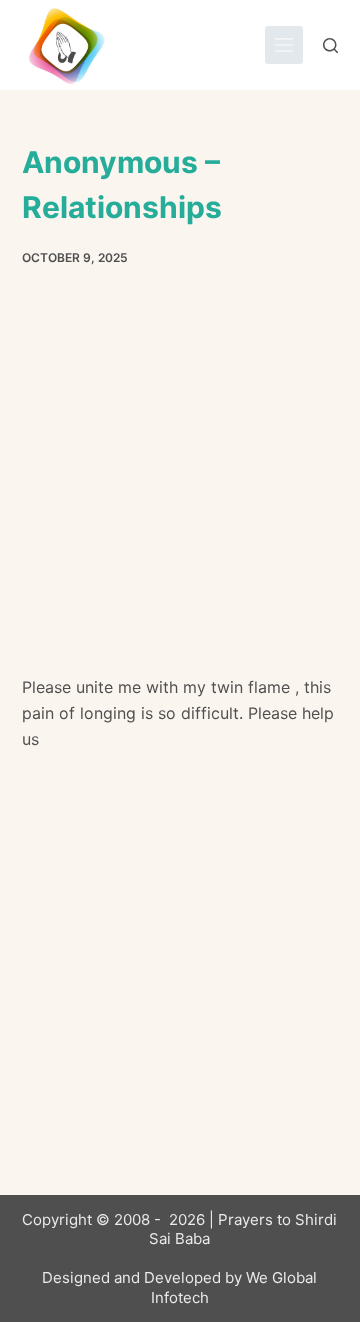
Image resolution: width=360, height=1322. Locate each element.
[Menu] (284, 45)
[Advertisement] (180, 486)
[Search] (330, 45)
